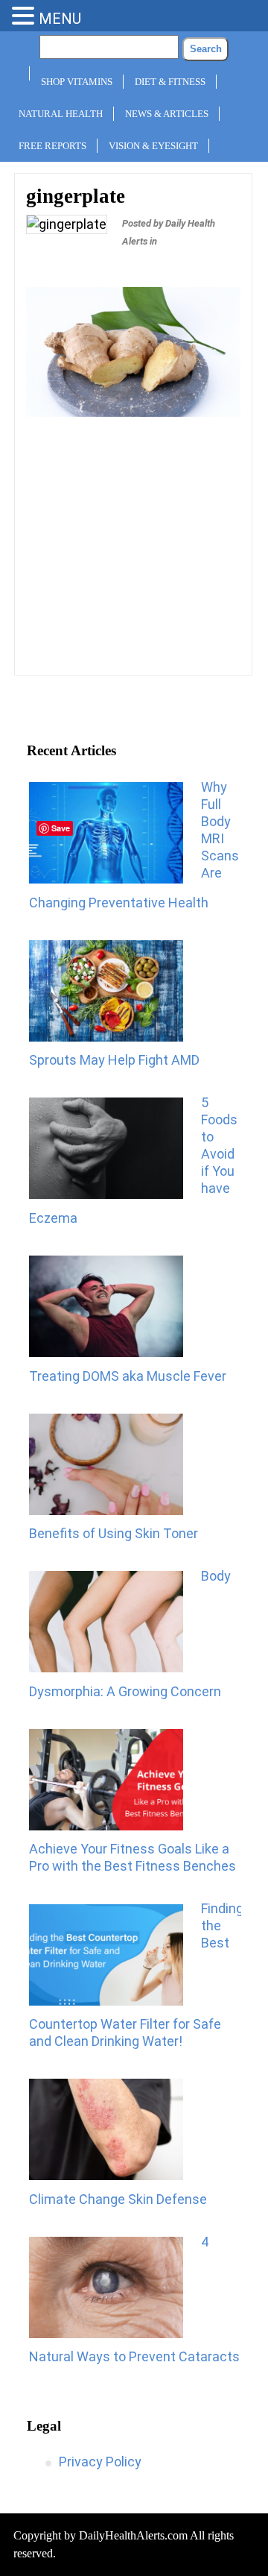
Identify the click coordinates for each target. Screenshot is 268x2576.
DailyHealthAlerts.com (133, 2535)
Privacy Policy (100, 2462)
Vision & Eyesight (153, 146)
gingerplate (76, 196)
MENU (60, 19)
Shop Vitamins (77, 82)
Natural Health (61, 114)
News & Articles (167, 114)
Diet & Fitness (170, 82)
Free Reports (52, 146)
